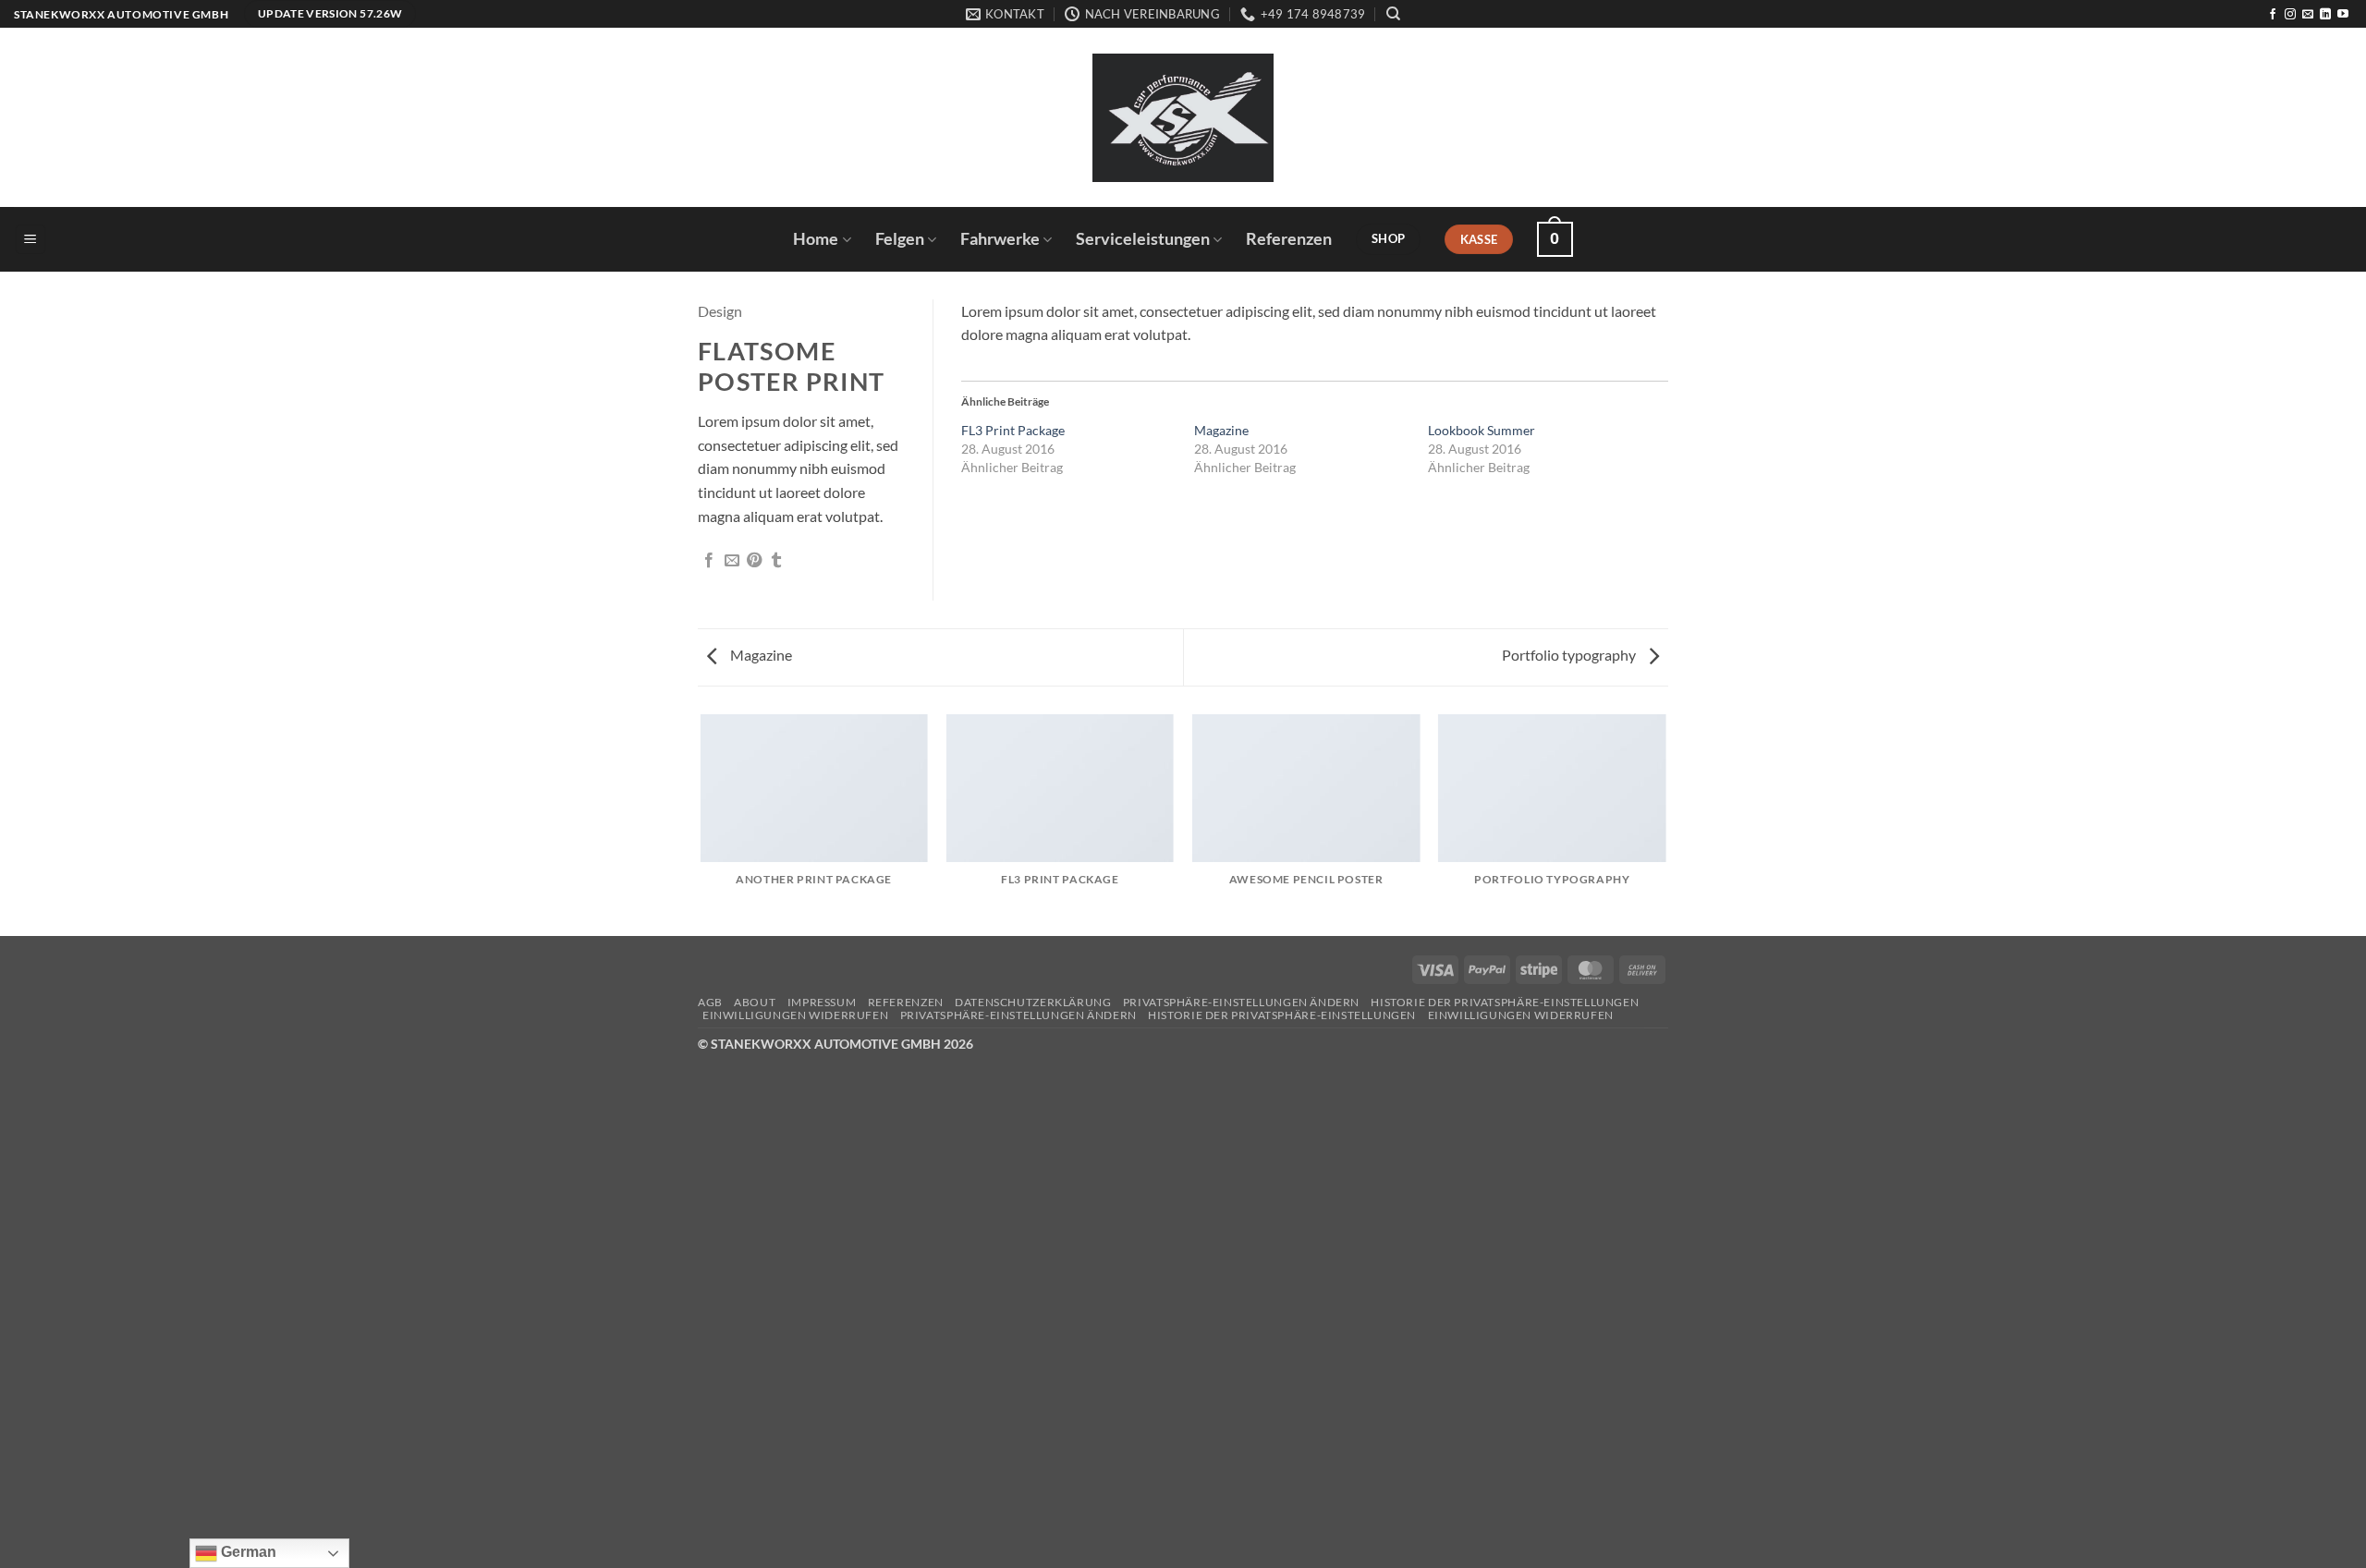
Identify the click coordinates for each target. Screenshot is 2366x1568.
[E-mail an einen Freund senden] (732, 561)
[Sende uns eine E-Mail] (2308, 15)
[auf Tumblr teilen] (776, 561)
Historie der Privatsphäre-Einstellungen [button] (1505, 1002)
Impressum (822, 1002)
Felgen (900, 239)
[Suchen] (1393, 14)
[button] (30, 240)
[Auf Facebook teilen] (709, 561)
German (247, 1552)
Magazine (1221, 430)
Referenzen (1289, 239)
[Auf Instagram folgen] (2290, 15)
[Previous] (701, 824)
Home (816, 239)
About (755, 1002)
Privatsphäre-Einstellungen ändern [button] (1241, 1002)
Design (720, 311)
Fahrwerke (1000, 239)
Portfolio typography (1570, 655)
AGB (710, 1002)
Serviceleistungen (1143, 239)
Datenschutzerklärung (1033, 1002)
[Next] (1665, 824)
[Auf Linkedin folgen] (2325, 15)
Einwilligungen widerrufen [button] (795, 1015)
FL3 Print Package (1013, 430)
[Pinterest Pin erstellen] (754, 561)
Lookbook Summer (1482, 430)
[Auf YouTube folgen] (2343, 15)
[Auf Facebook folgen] (2273, 15)
